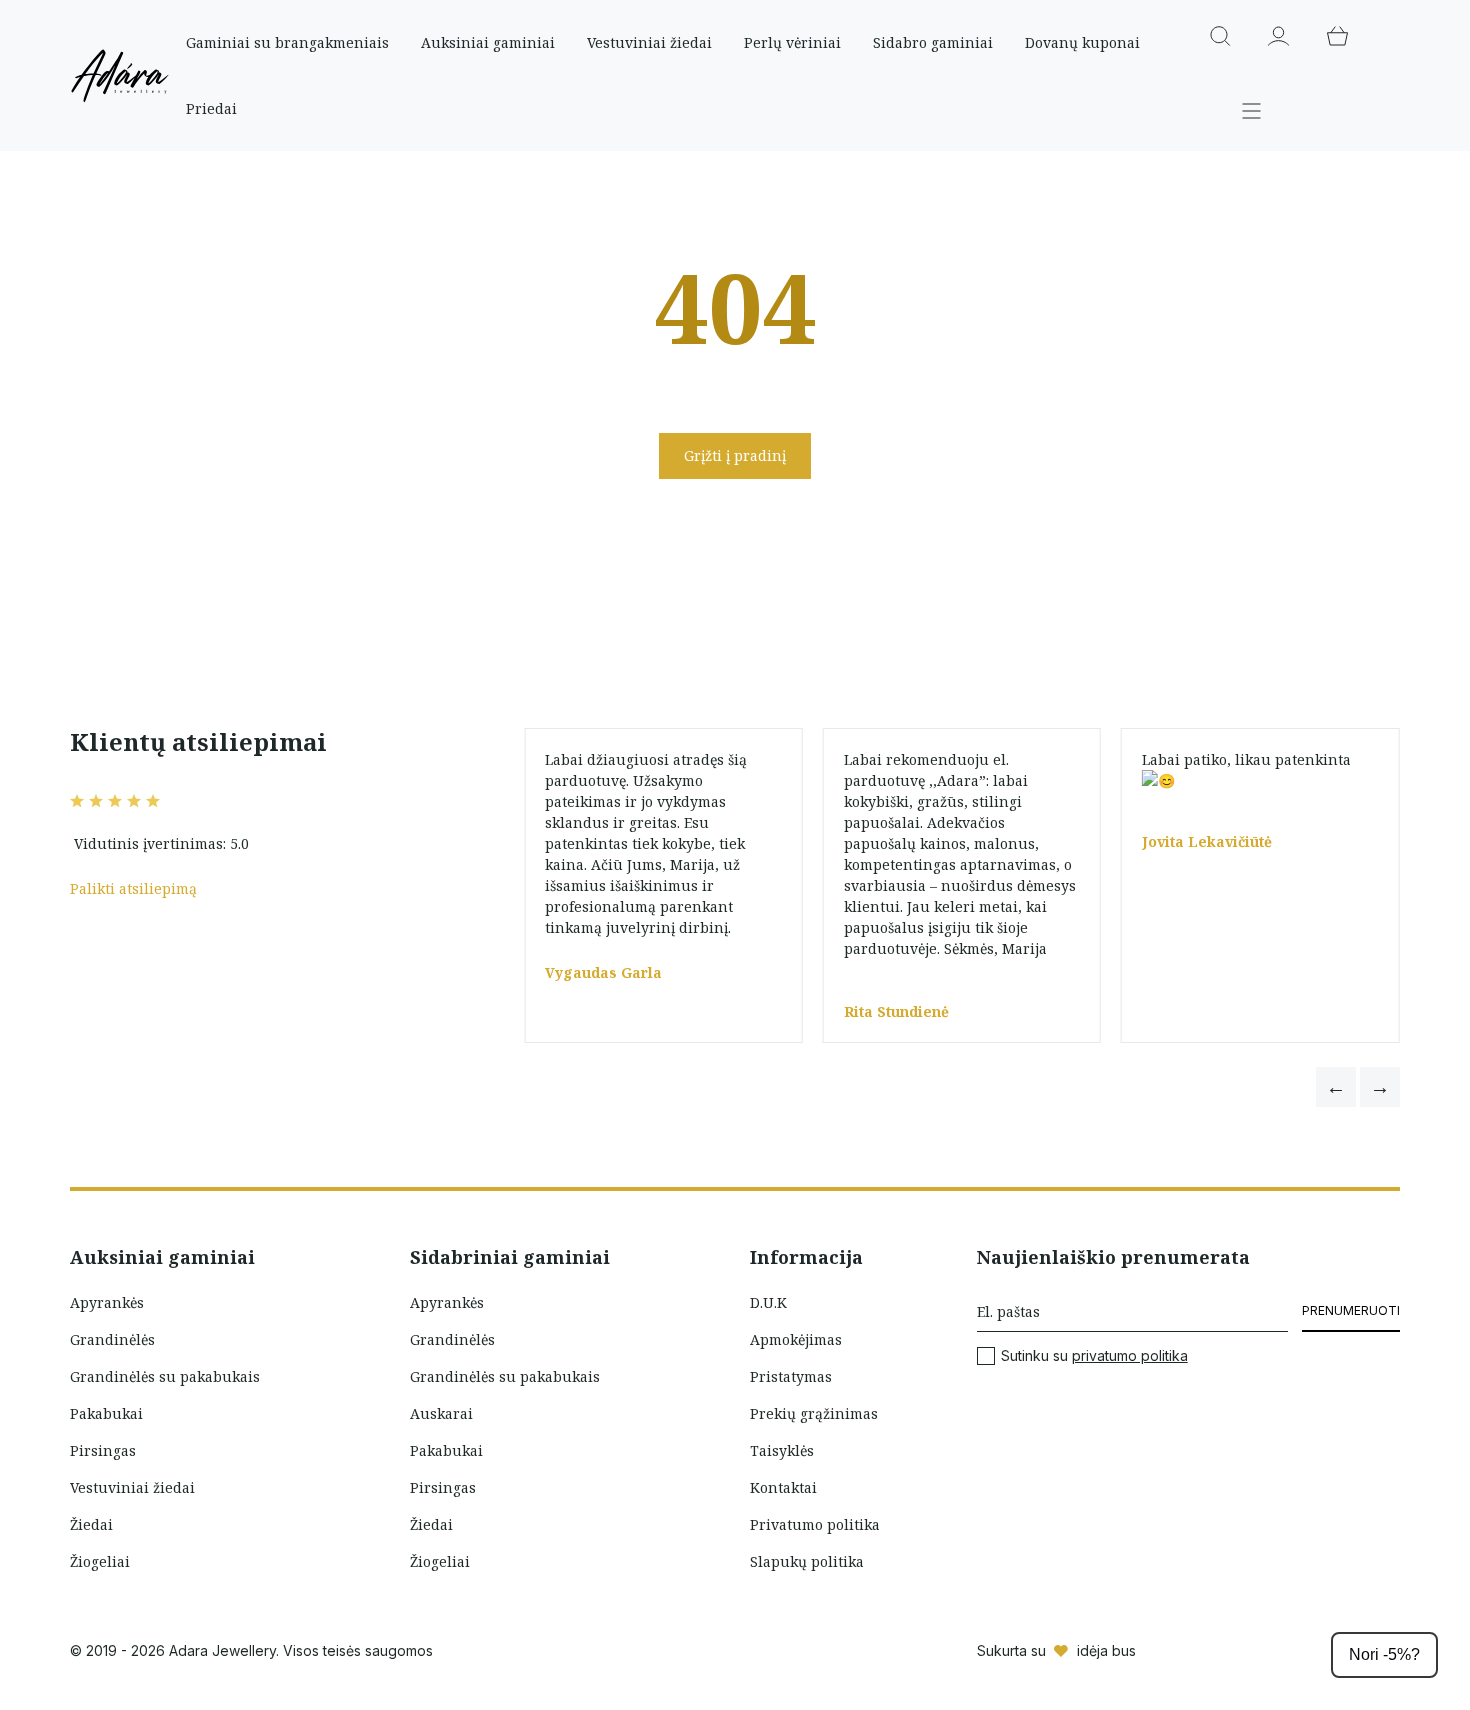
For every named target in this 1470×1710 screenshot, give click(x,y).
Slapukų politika (807, 1561)
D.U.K (768, 1302)
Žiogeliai (100, 1561)
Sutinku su (1094, 1356)
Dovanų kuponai (1082, 42)
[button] (1336, 1087)
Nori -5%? (1384, 1654)
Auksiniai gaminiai (488, 42)
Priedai (211, 108)
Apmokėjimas (796, 1339)
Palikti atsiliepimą (133, 888)
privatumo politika (1130, 1355)
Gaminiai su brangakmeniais (287, 42)
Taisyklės (782, 1450)
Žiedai (91, 1524)
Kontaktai (783, 1487)
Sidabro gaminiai (933, 42)
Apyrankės (107, 1302)
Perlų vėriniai (792, 42)
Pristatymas (791, 1376)
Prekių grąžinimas (814, 1413)
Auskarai (441, 1413)
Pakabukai (106, 1413)
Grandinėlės (112, 1339)
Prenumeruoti (1351, 1310)
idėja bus (1106, 1650)
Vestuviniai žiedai (649, 42)
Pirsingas (103, 1450)
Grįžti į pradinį (735, 455)
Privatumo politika (815, 1524)
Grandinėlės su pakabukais (165, 1376)
